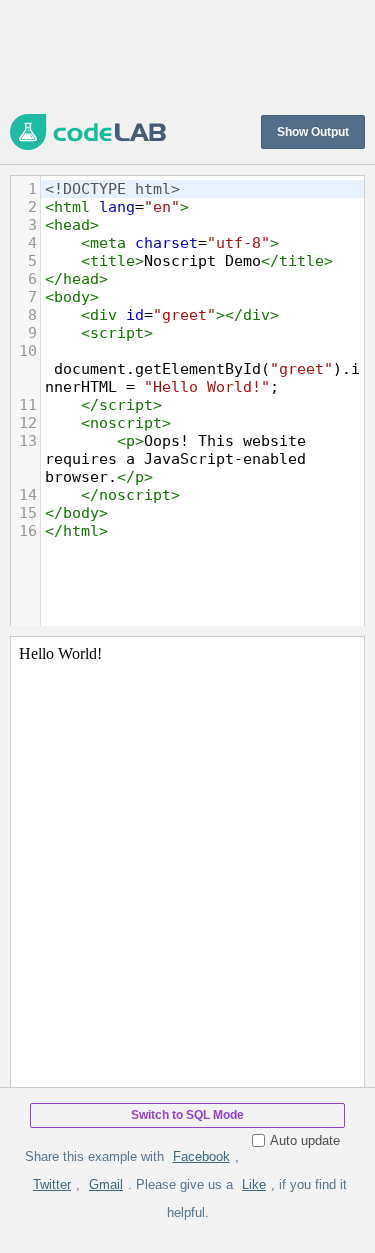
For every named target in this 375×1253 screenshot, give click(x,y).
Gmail (106, 1184)
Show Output (313, 132)
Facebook (201, 1156)
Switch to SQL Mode (187, 1115)
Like (254, 1184)
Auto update (305, 1140)
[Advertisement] (187, 55)
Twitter (52, 1184)
